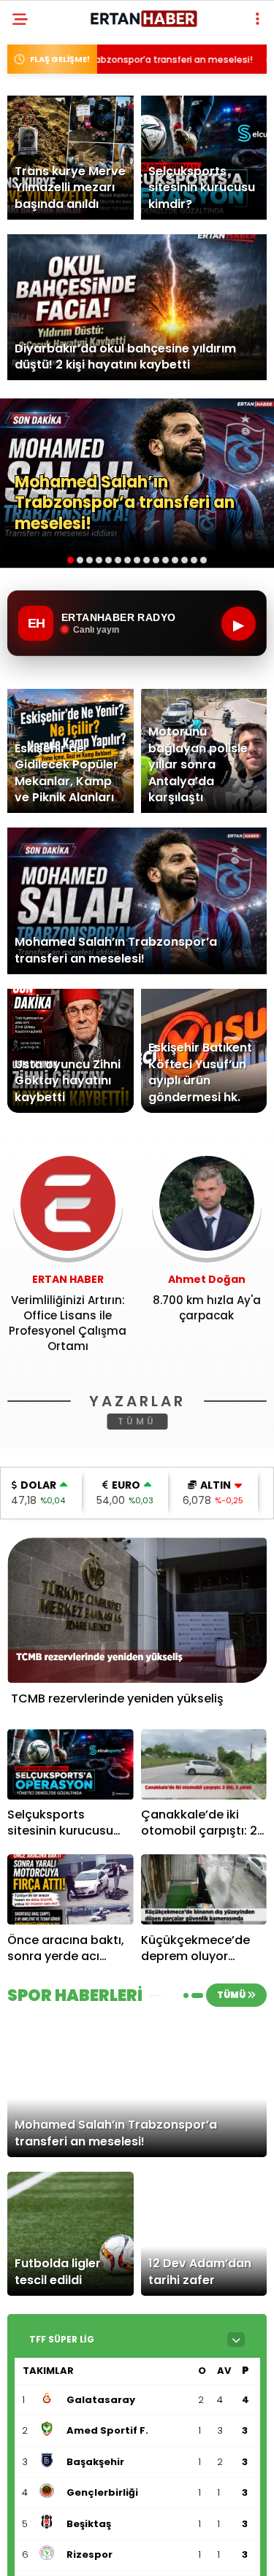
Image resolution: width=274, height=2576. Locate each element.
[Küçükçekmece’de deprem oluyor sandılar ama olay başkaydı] (204, 1890)
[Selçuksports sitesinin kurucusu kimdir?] (71, 1764)
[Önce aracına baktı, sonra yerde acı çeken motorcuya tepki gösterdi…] (71, 1890)
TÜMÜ (137, 1421)
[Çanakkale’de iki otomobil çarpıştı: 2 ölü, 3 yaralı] (204, 1764)
